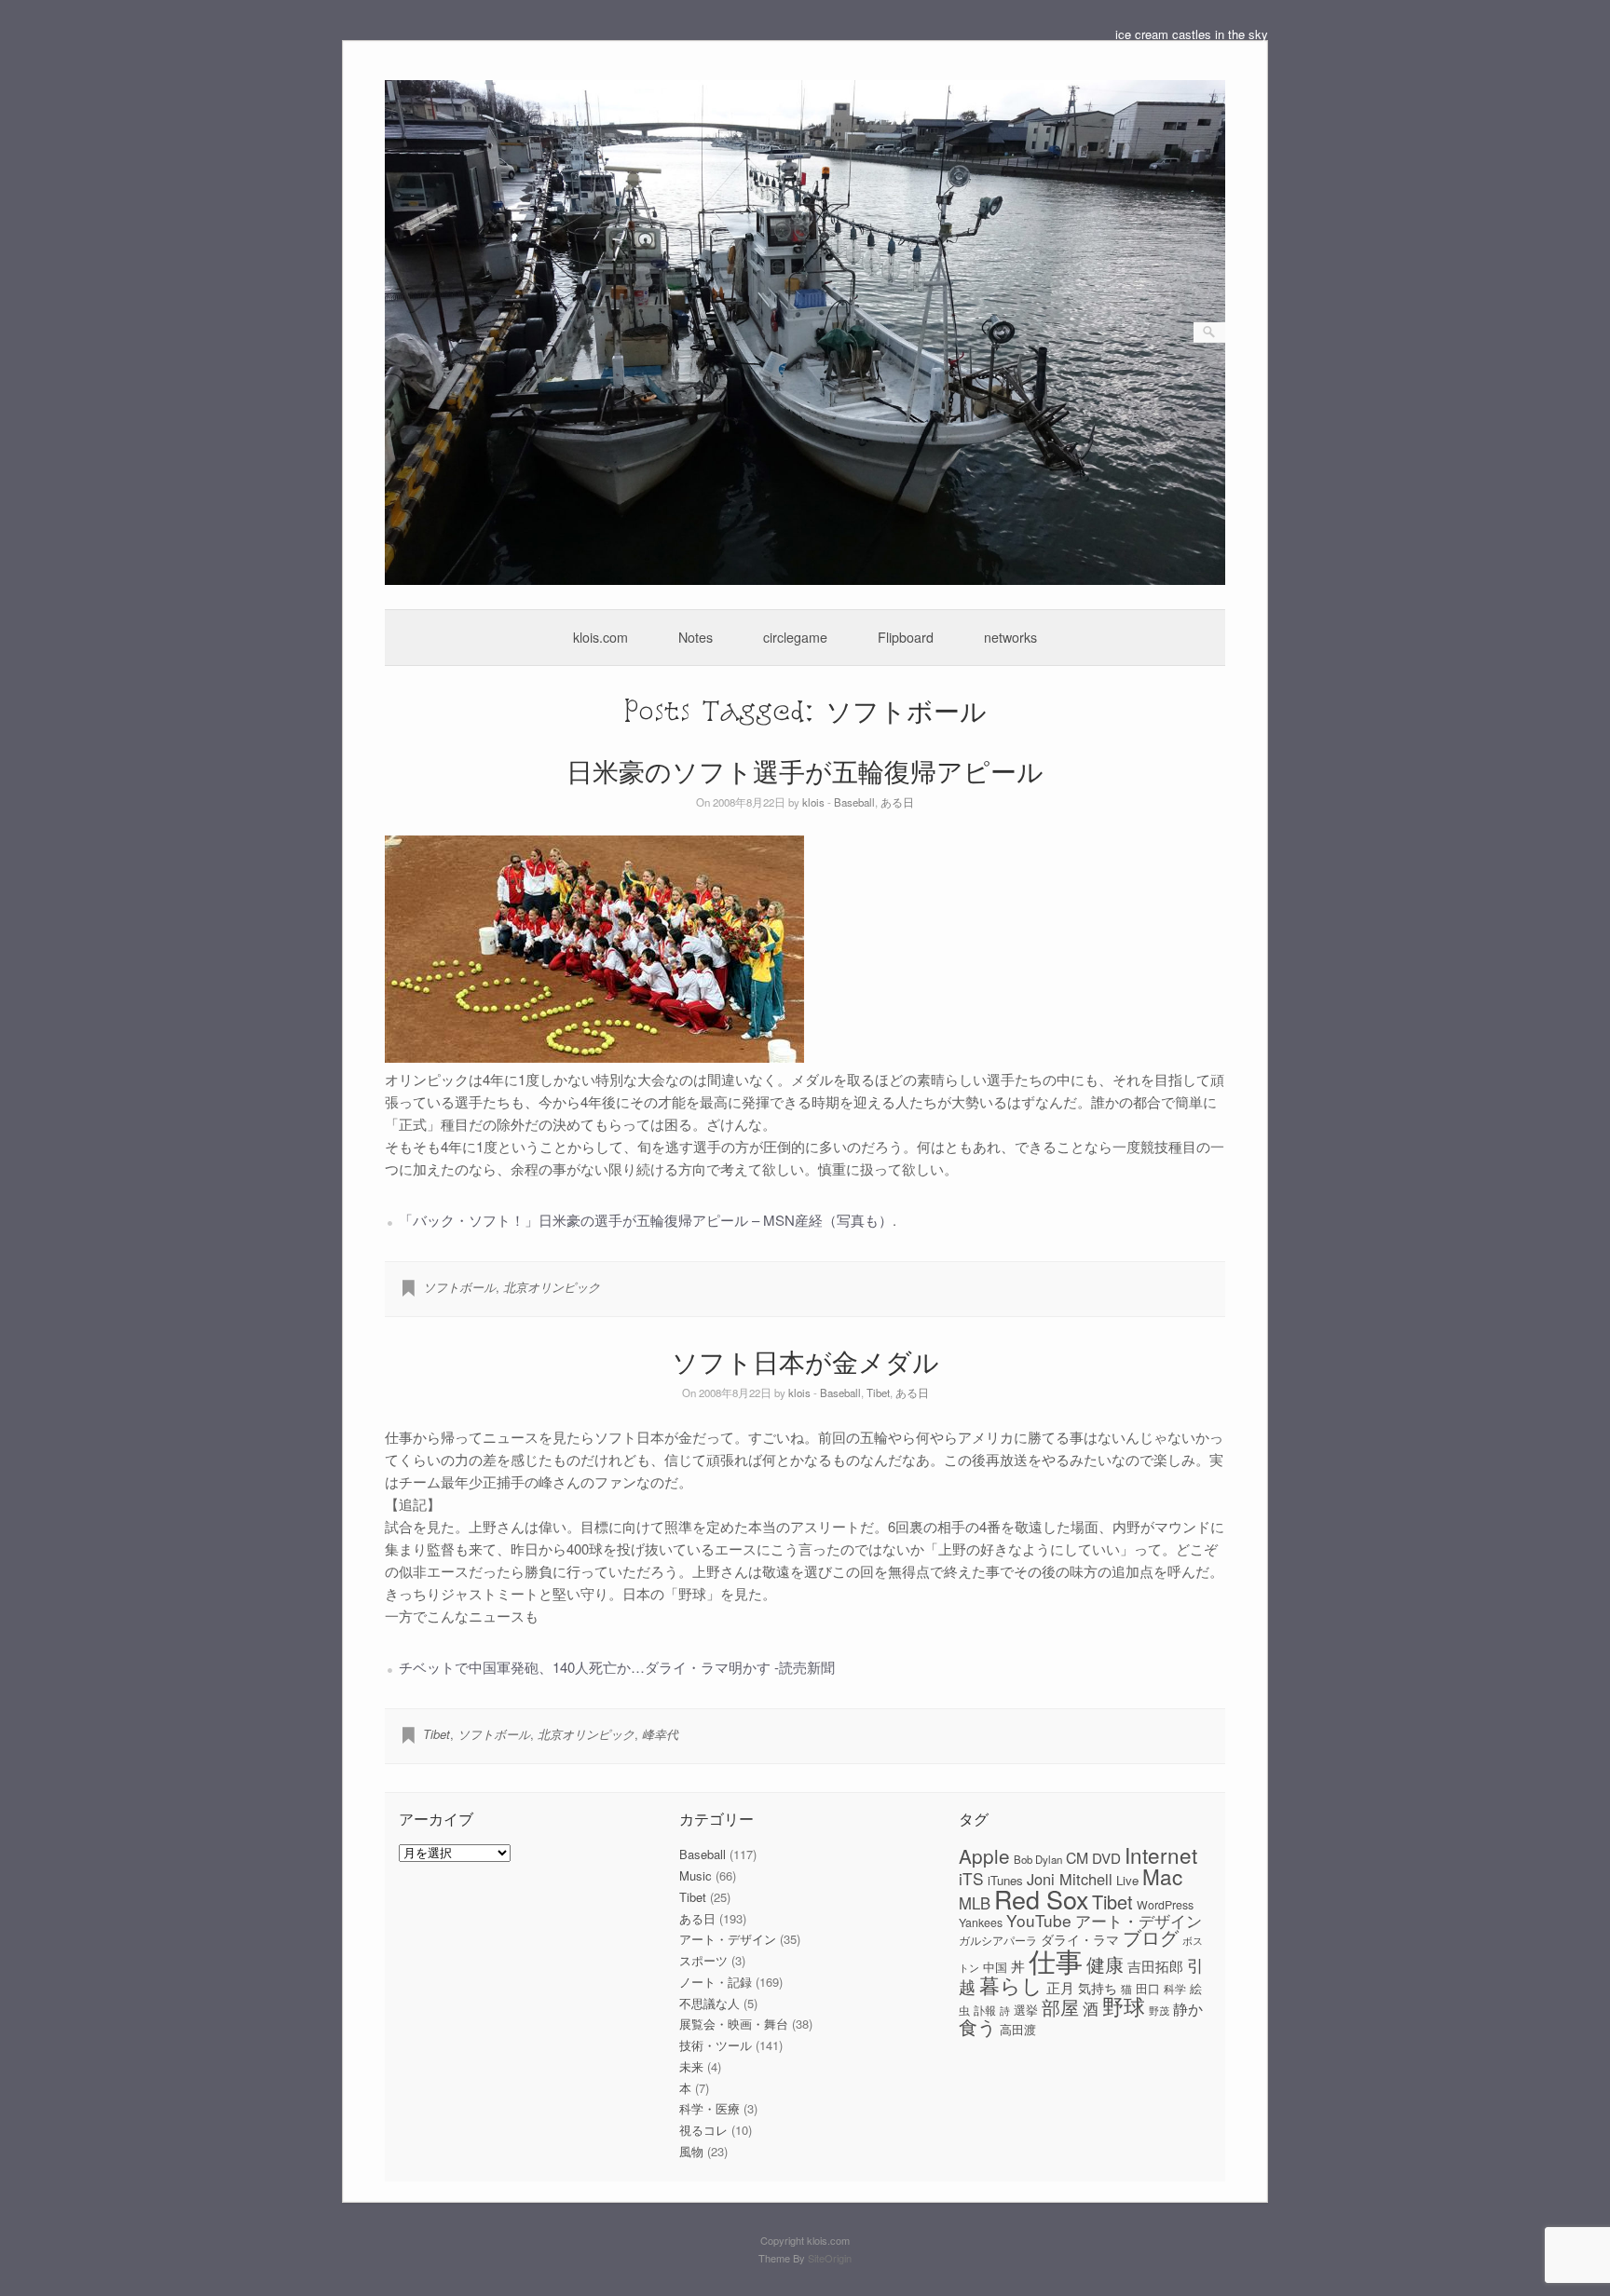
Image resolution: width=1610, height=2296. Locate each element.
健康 (1105, 1964)
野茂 (1159, 2011)
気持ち (1098, 1988)
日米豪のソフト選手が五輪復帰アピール (805, 771)
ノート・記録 (716, 1982)
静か (1188, 2009)
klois (813, 802)
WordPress (1165, 1905)
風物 (691, 2151)
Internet (1161, 1854)
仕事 (1056, 1960)
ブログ (1151, 1937)
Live (1127, 1880)
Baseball (854, 802)
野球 (1124, 2005)
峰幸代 (660, 1734)
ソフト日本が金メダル (805, 1361)
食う (977, 2026)
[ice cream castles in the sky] (805, 580)
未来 (691, 2066)
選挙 (1026, 2010)
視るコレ (703, 2130)
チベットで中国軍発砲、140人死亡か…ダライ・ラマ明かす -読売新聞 (617, 1667)
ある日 (897, 802)
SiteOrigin (830, 2258)
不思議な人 (709, 2003)
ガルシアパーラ (998, 1940)
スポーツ (703, 1960)
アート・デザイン (728, 1939)
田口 (1148, 1988)
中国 (995, 1967)
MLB (975, 1903)
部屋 (1060, 2007)
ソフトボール (459, 1287)
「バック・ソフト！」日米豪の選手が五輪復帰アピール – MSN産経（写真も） (646, 1220)
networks (1010, 637)
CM (1077, 1858)
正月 (1060, 1987)
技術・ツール (716, 2045)
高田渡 (1018, 2029)
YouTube (1039, 1920)
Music (696, 1875)
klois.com (600, 637)
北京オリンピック (552, 1287)
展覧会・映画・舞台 (734, 2024)
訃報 (985, 2010)
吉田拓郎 (1155, 1966)
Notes (696, 637)
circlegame (795, 637)
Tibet (878, 1393)
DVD (1106, 1858)
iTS (971, 1878)
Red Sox (1041, 1899)
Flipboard (906, 637)
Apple (984, 1855)
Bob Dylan (1038, 1859)
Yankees (981, 1922)
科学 (1175, 1989)
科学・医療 (709, 2108)
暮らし (1011, 1984)
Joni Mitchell (1070, 1879)
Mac (1162, 1876)
